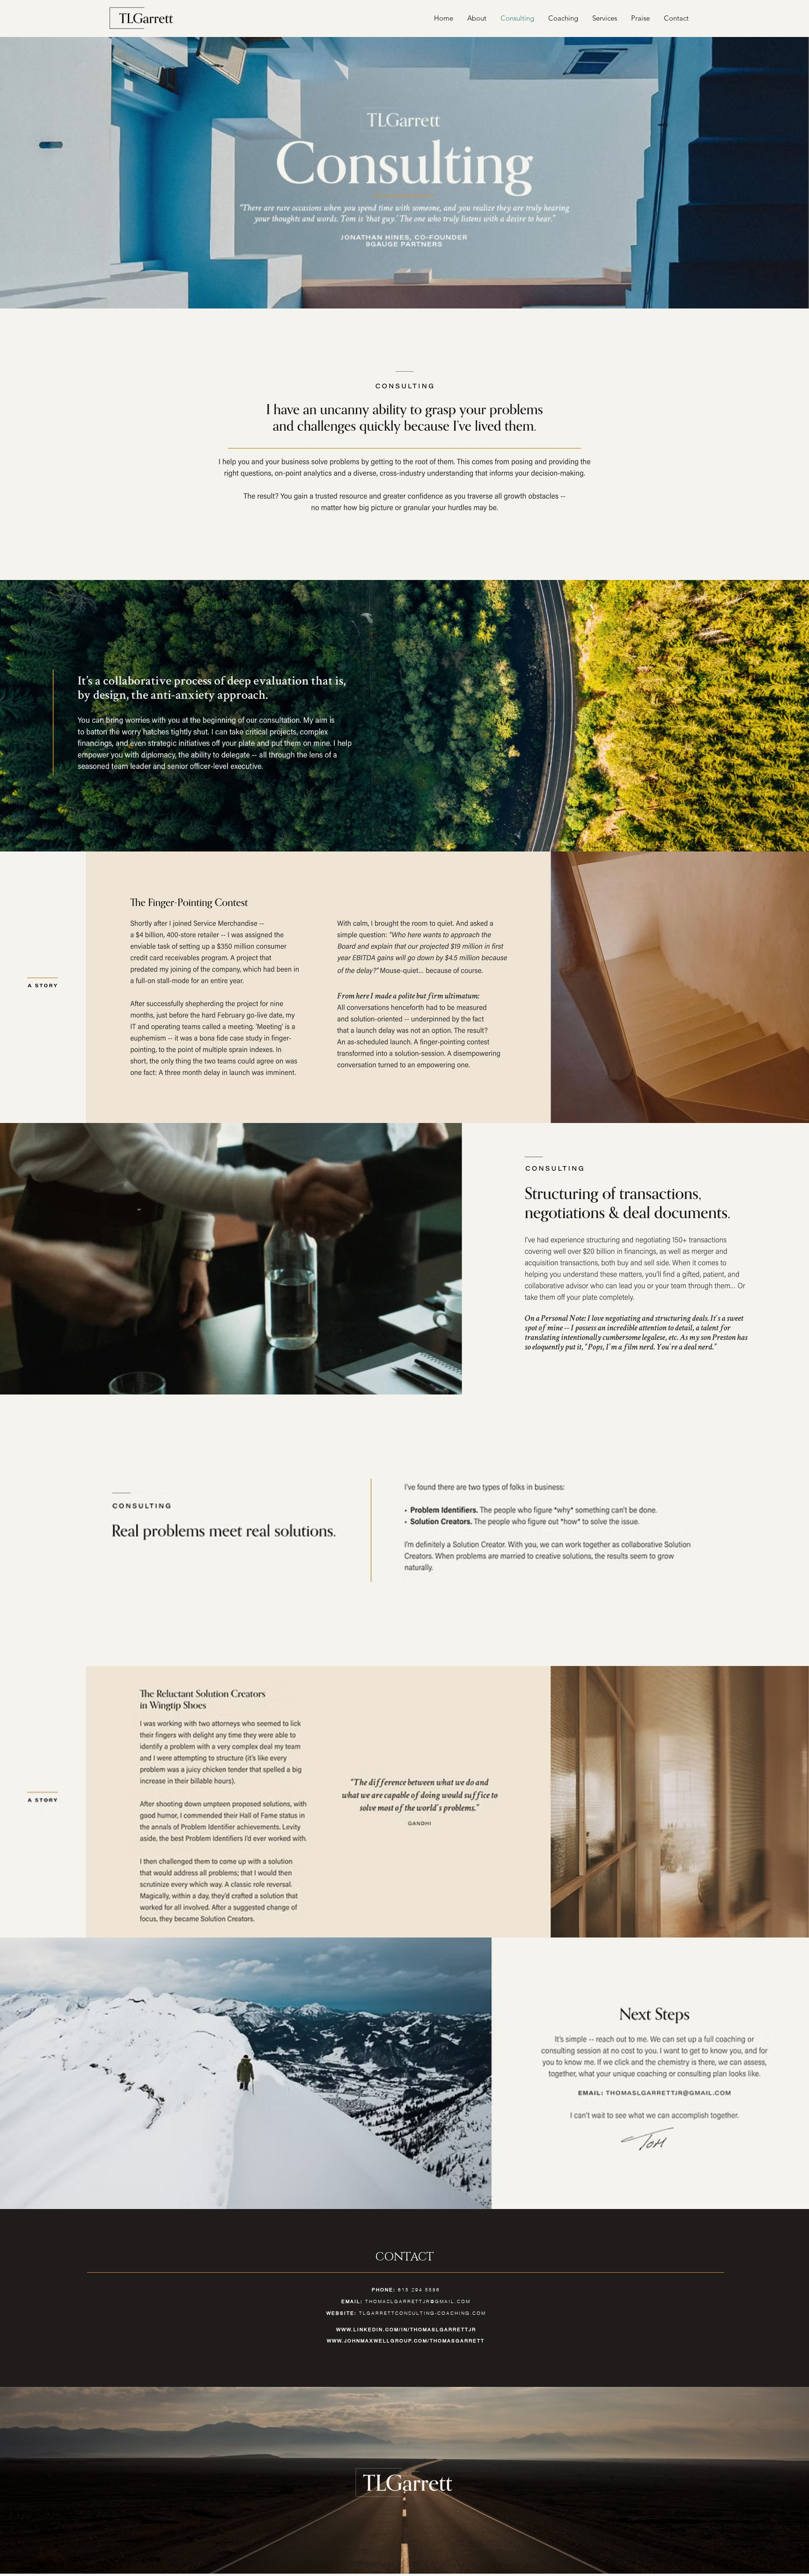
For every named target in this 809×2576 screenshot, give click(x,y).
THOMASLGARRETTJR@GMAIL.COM (418, 2301)
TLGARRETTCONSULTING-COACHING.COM (423, 2313)
